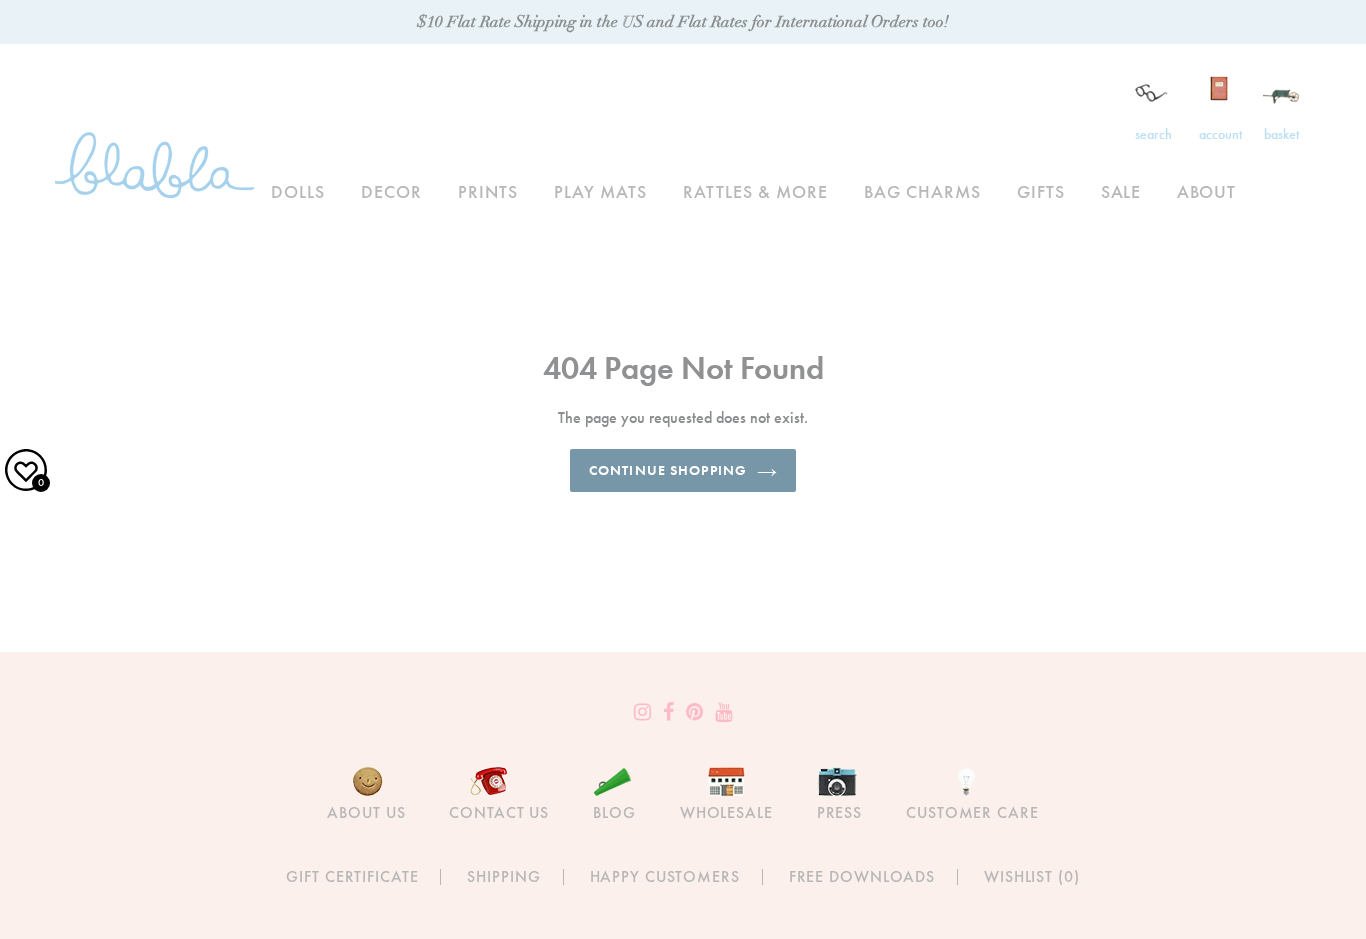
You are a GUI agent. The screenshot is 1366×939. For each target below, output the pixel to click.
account (1220, 134)
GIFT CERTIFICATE (352, 876)
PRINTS (488, 191)
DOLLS (298, 191)
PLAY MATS (600, 191)
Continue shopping (668, 470)
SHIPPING (503, 876)
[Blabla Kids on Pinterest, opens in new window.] (694, 712)
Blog (614, 812)
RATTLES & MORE (755, 191)
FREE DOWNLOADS (862, 876)
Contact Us (499, 812)
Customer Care (972, 812)
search (1153, 134)
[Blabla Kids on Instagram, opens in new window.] (642, 712)
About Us (366, 812)
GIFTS (1041, 191)
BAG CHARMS (922, 191)
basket (1281, 134)
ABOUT (1206, 191)
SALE (1121, 191)
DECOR (391, 191)
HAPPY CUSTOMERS (665, 876)
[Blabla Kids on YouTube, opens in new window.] (723, 712)
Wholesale (726, 812)
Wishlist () (1032, 876)
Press (839, 812)
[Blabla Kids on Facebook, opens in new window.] (668, 712)
